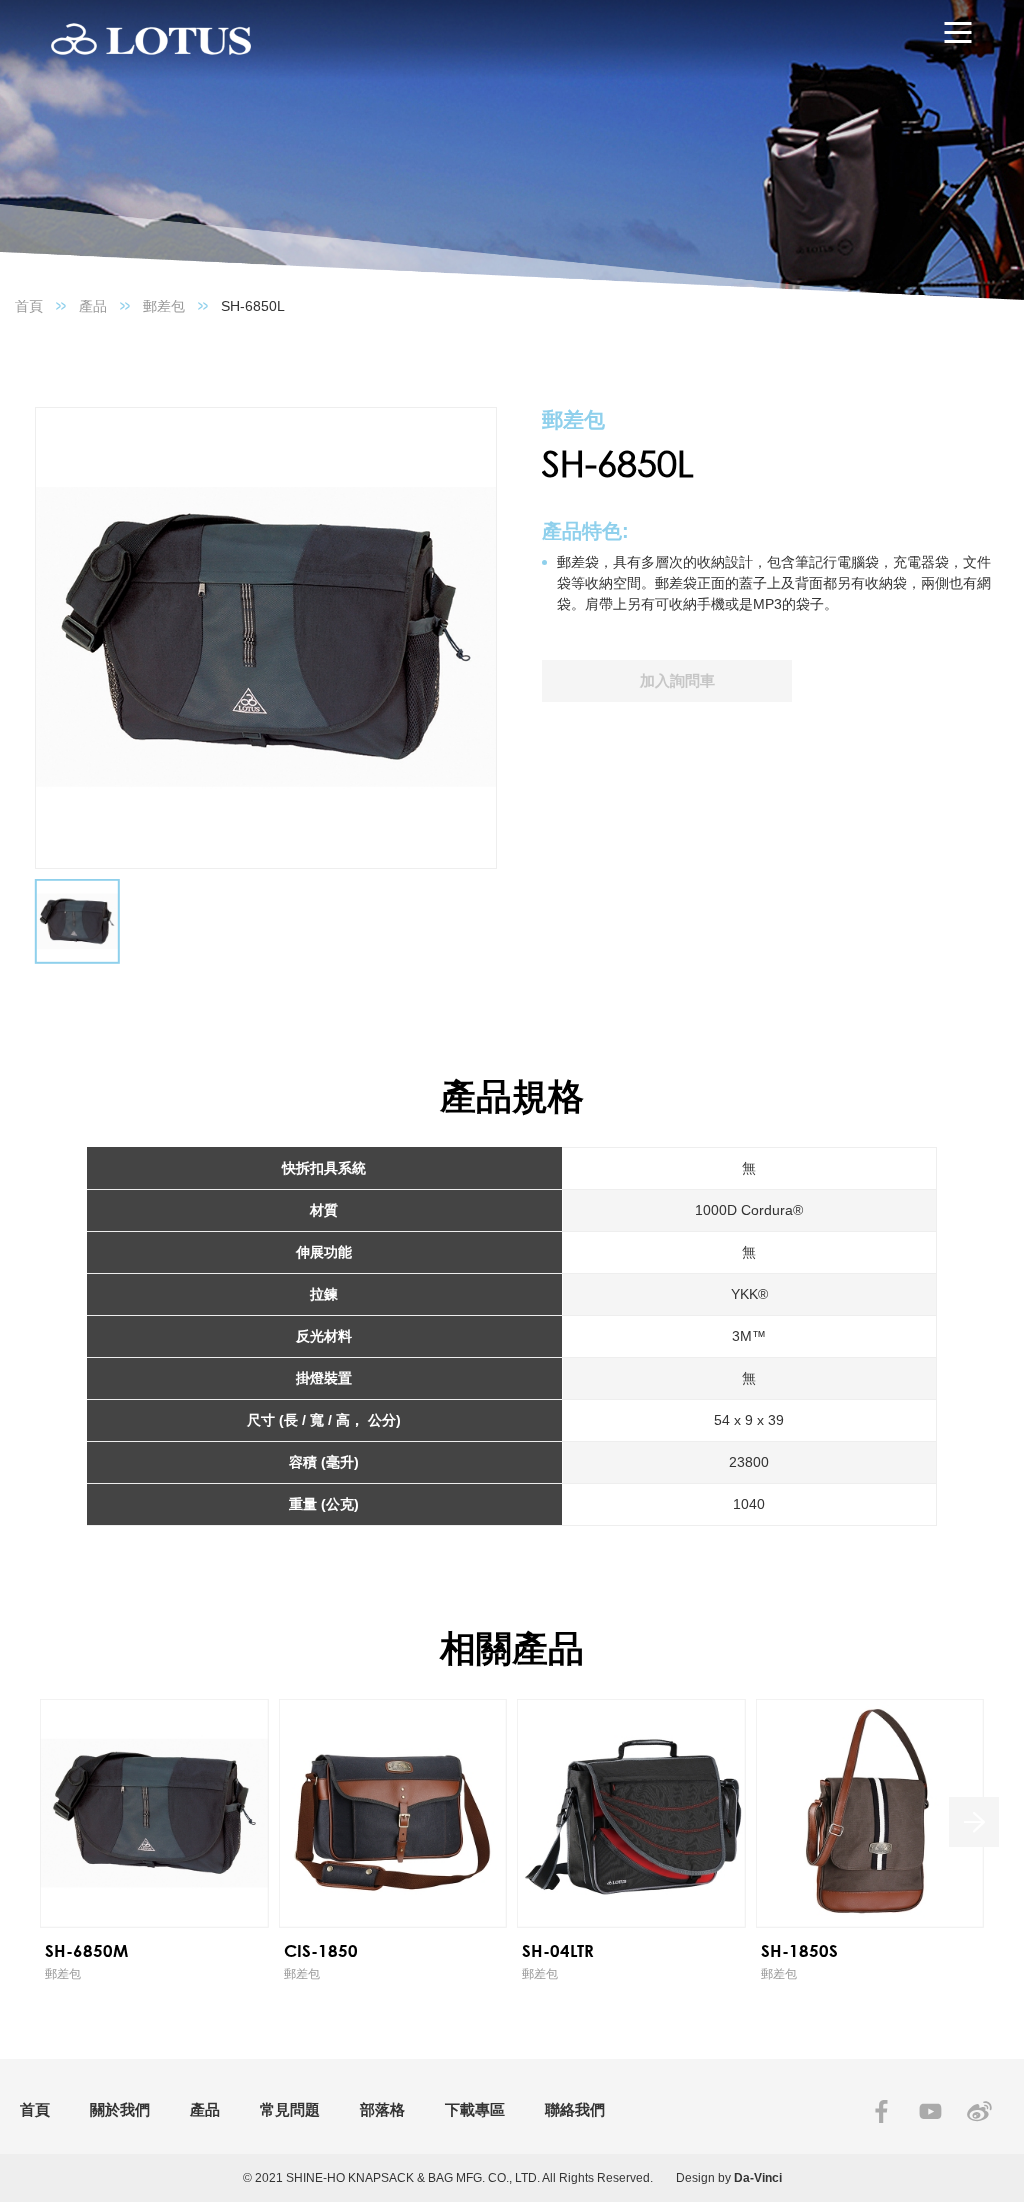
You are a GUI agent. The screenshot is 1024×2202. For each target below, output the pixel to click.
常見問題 (290, 2109)
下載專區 (475, 2109)
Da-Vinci (758, 2178)
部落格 (382, 2109)
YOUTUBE (930, 2111)
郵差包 (164, 306)
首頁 (29, 306)
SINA (979, 2111)
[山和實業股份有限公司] (151, 40)
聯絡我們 (575, 2109)
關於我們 (120, 2109)
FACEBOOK (881, 2111)
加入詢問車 (677, 680)
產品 (93, 306)
